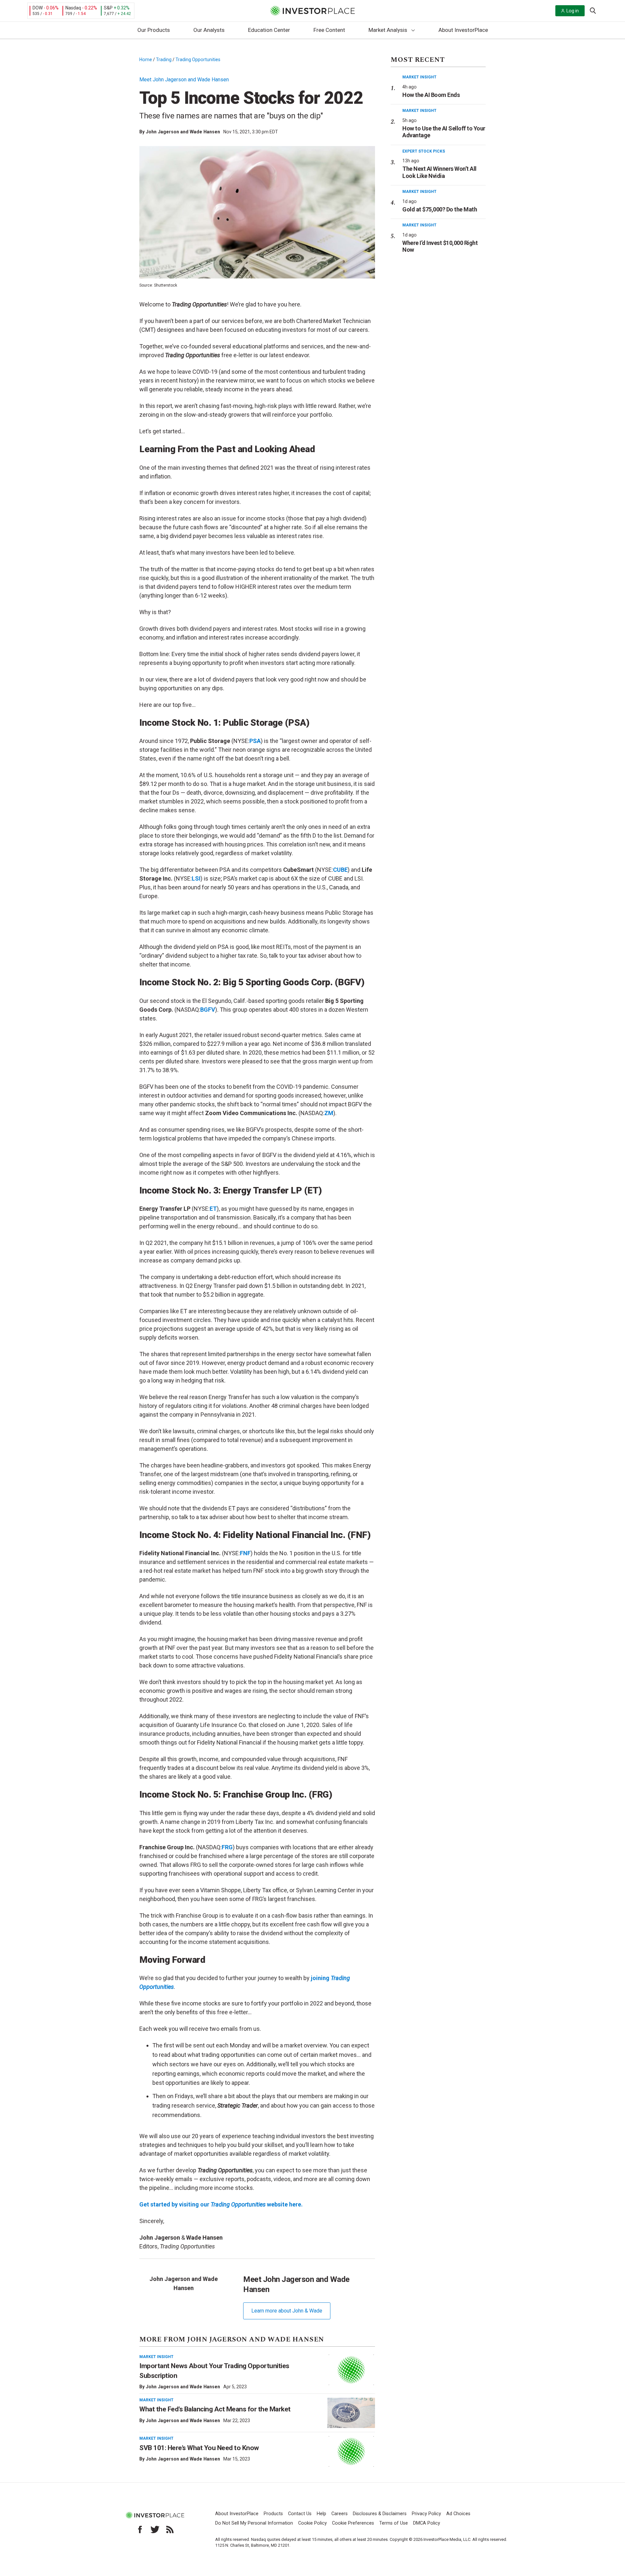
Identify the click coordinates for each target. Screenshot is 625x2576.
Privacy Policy (426, 2514)
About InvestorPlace (463, 30)
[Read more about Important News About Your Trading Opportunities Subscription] (351, 2370)
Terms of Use (394, 2523)
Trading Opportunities (198, 60)
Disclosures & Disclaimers (380, 2514)
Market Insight (156, 2357)
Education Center (269, 30)
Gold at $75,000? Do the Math (440, 209)
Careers (340, 2514)
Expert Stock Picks (424, 151)
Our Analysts (209, 30)
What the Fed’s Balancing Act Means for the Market (215, 2409)
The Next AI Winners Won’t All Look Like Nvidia (439, 172)
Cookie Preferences (353, 2523)
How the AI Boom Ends (431, 95)
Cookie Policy (312, 2523)
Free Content (329, 30)
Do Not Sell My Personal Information (254, 2523)
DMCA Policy (427, 2523)
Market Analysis (388, 30)
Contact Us (300, 2514)
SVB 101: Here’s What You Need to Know (199, 2448)
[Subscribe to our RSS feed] (170, 2529)
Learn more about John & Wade (287, 2311)
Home (146, 60)
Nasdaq (73, 8)
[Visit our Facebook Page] (140, 2529)
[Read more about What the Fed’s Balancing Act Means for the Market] (351, 2413)
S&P (108, 8)
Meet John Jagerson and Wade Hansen (184, 80)
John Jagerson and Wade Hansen (183, 132)
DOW (38, 8)
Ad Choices (458, 2514)
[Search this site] (593, 10)
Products (273, 2514)
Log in (573, 11)
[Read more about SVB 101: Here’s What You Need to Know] (351, 2451)
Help (321, 2514)
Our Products (154, 30)
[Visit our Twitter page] (155, 2529)
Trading (164, 60)
